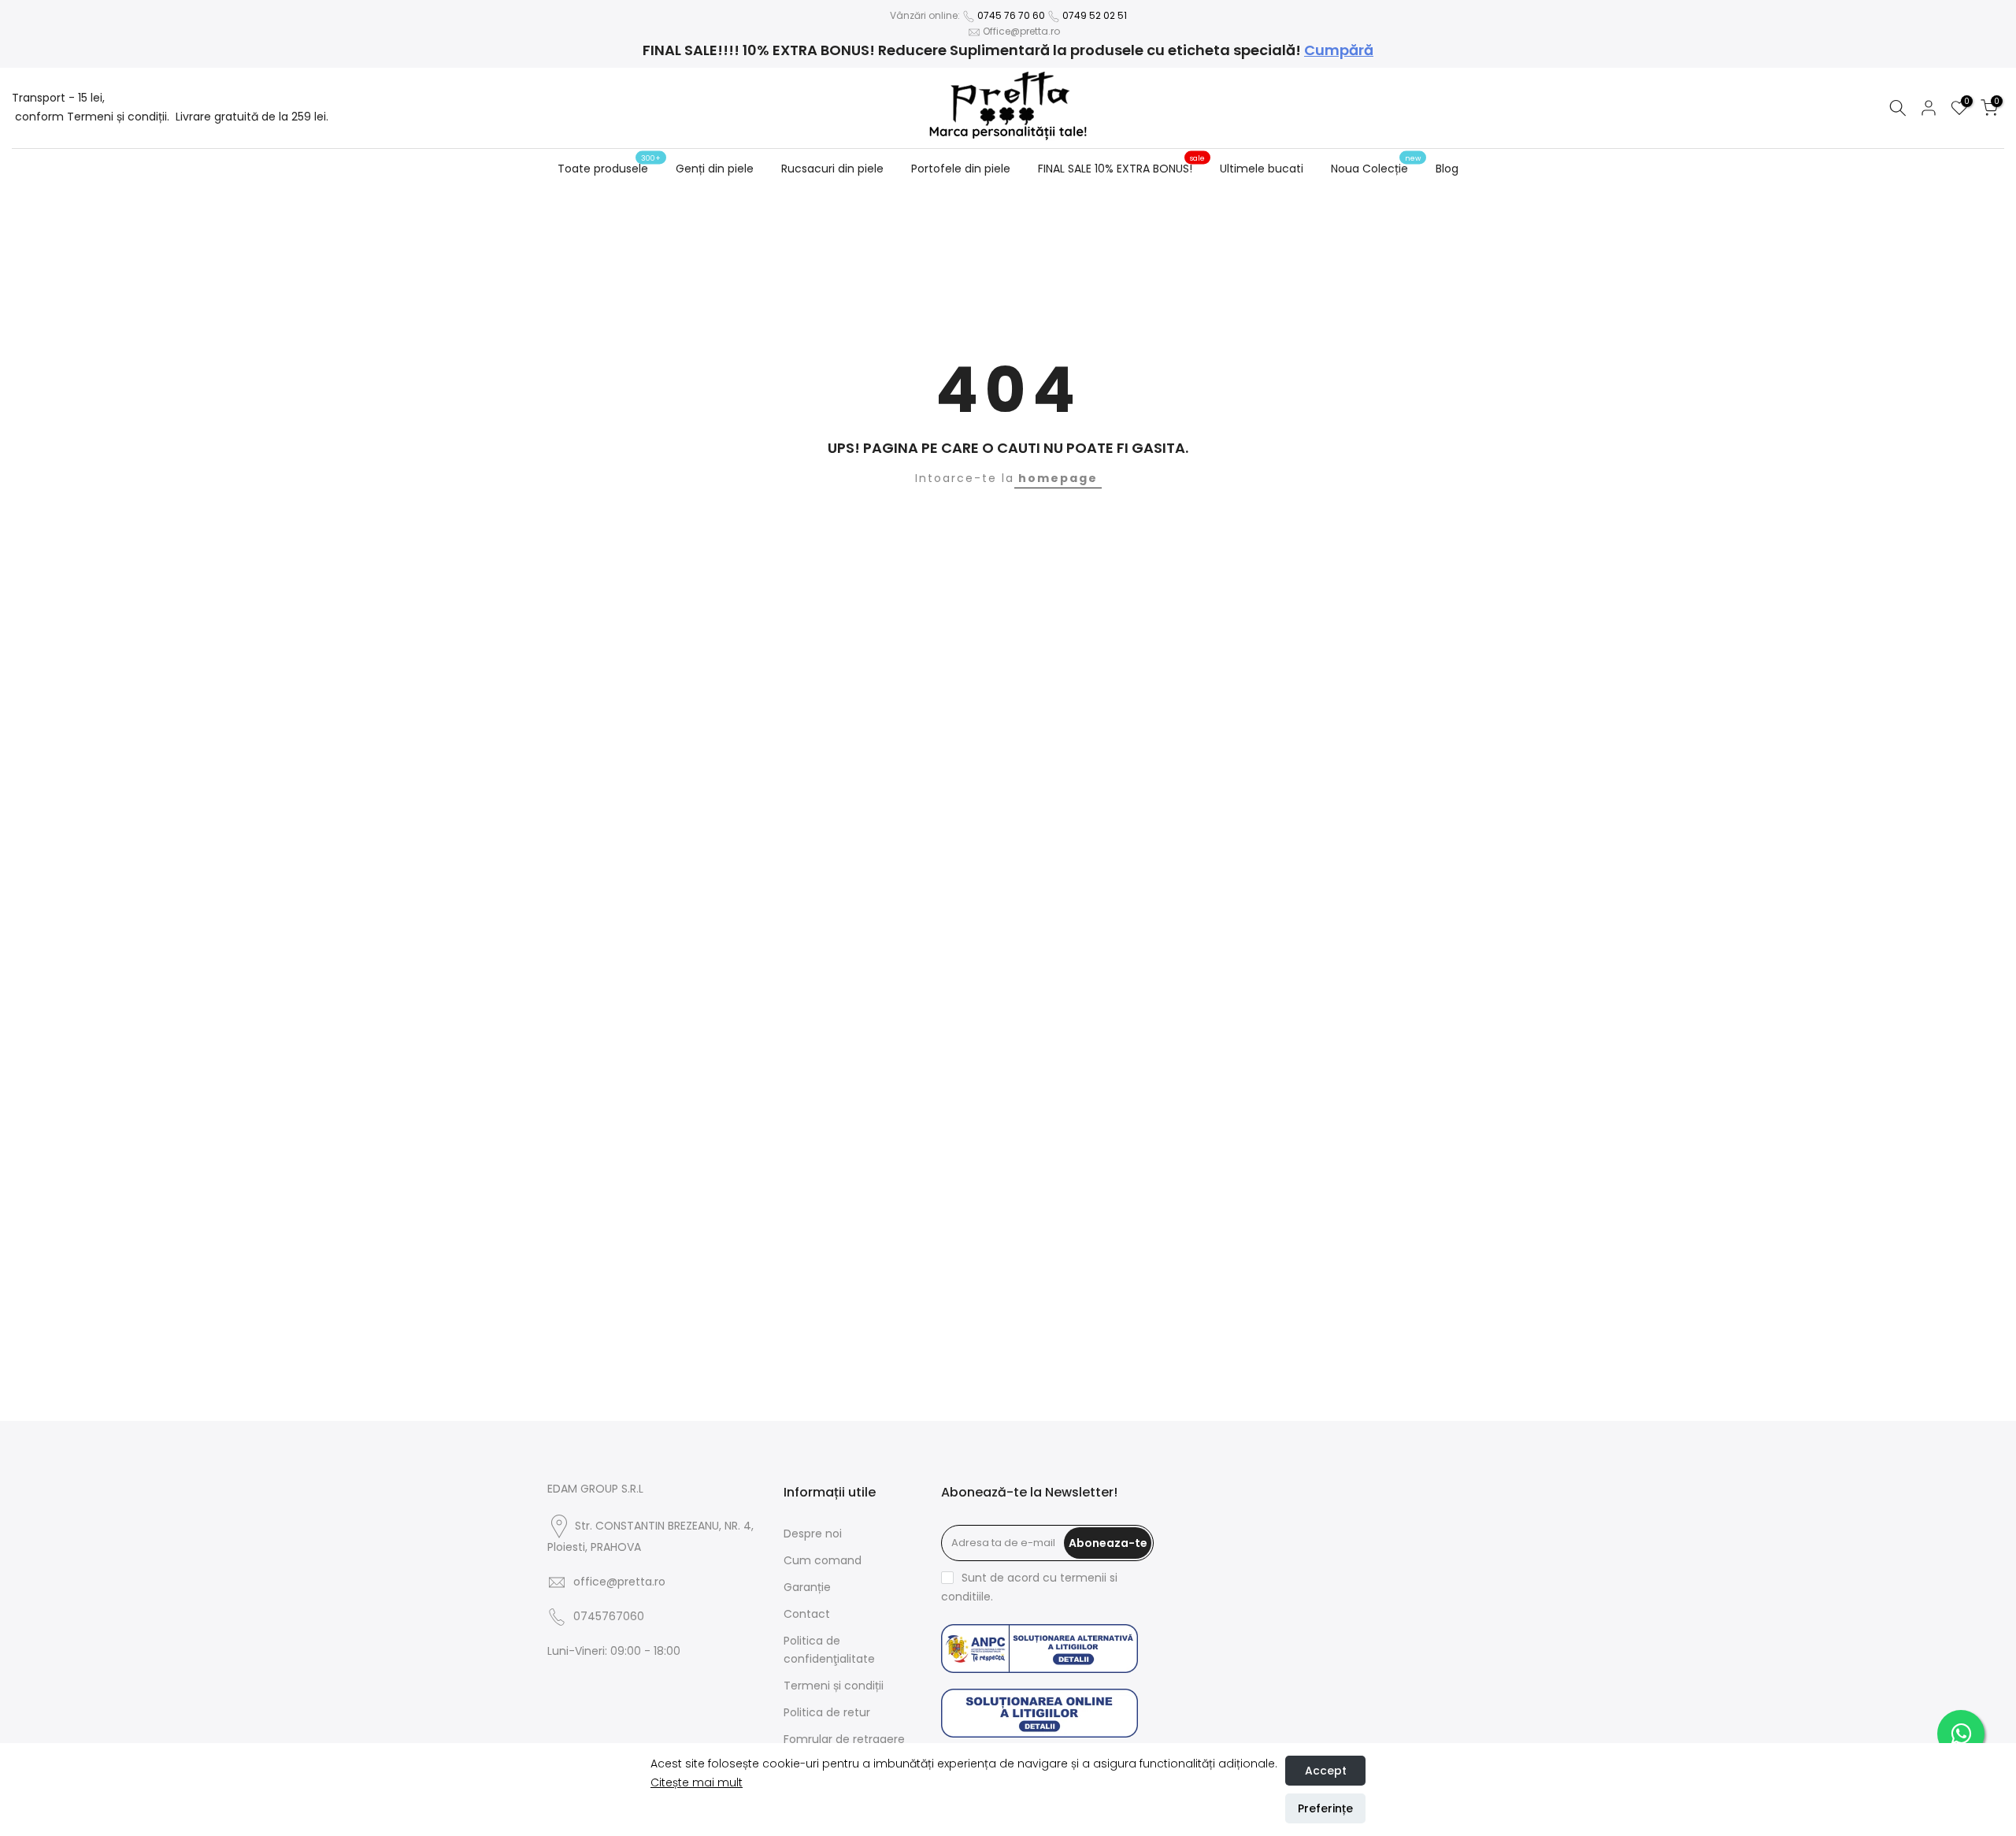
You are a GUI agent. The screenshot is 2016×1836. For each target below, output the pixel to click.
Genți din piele (715, 169)
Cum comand (823, 1560)
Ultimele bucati (1262, 169)
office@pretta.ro (619, 1582)
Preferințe (1325, 1808)
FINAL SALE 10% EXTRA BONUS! (1121, 168)
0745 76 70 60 (1011, 15)
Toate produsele (609, 168)
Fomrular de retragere (844, 1739)
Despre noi (813, 1534)
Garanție (807, 1587)
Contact (807, 1614)
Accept (1326, 1771)
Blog (1447, 169)
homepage (1058, 478)
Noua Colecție (1376, 168)
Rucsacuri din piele (832, 169)
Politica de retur (827, 1712)
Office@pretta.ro (1021, 31)
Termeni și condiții (834, 1686)
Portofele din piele (961, 169)
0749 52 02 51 (1095, 15)
